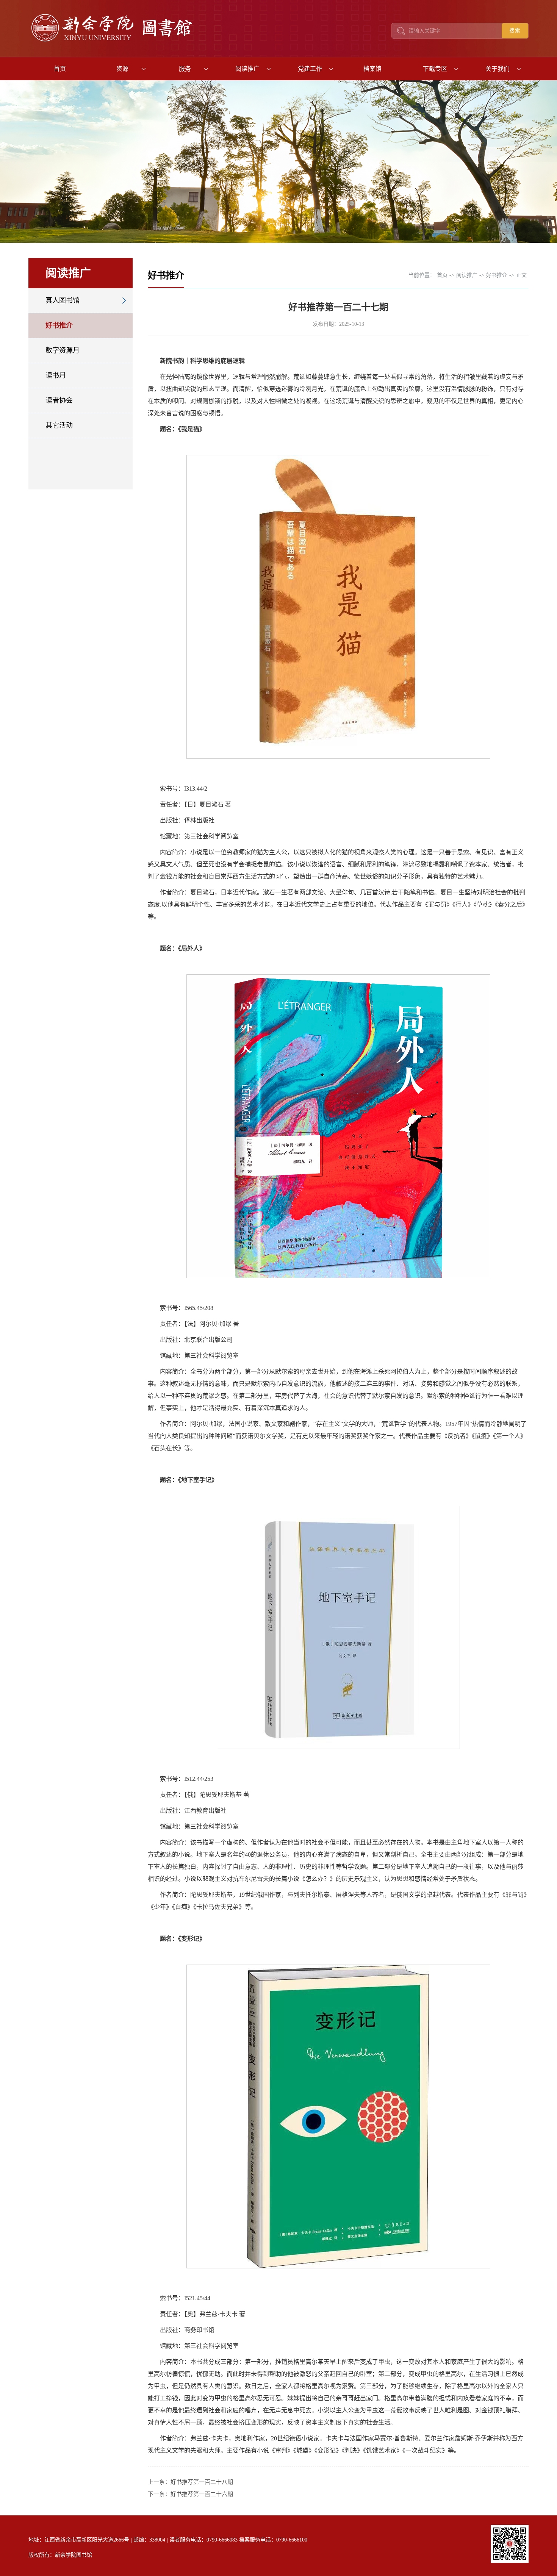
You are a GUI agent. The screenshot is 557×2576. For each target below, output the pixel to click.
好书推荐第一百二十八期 (202, 2482)
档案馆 (372, 69)
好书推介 (59, 325)
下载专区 (435, 69)
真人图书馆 (63, 300)
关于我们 (498, 69)
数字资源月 (63, 350)
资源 (122, 69)
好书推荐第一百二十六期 (202, 2494)
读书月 (56, 375)
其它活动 (59, 425)
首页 (60, 69)
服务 (185, 69)
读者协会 (59, 400)
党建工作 (310, 69)
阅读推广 (247, 69)
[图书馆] (114, 42)
